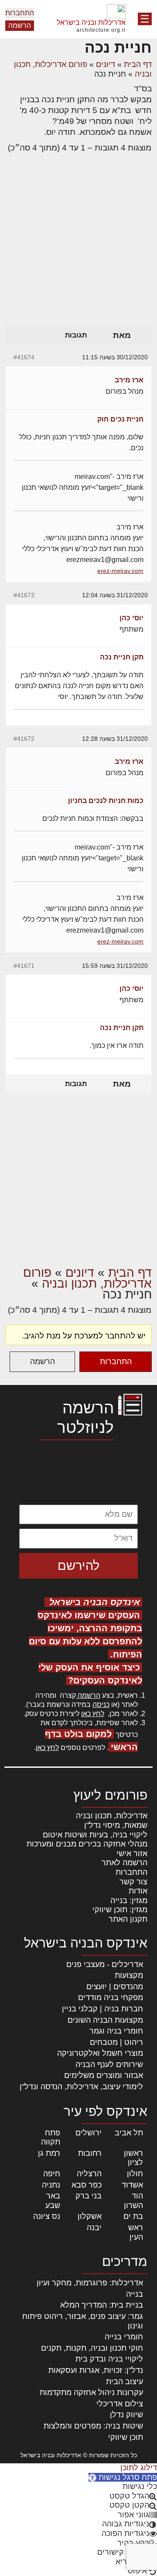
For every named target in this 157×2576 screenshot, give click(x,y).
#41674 (24, 357)
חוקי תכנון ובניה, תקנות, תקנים (92, 2348)
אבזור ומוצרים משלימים (104, 2075)
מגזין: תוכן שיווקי (120, 1910)
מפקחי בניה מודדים (111, 1997)
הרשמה (20, 25)
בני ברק (89, 2196)
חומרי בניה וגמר (116, 2031)
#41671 (24, 966)
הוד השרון (133, 2201)
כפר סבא (87, 2185)
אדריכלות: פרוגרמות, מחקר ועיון (90, 2283)
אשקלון (90, 2216)
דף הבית (138, 64)
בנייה (135, 2294)
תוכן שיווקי (126, 2437)
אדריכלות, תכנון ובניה (112, 1816)
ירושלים (89, 2133)
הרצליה (89, 2174)
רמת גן (49, 2153)
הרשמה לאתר (125, 1863)
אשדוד (132, 2185)
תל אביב (129, 2133)
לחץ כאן (93, 1714)
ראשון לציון (133, 2158)
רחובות (90, 2153)
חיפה (52, 2174)
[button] (123, 2477)
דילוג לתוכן (139, 2468)
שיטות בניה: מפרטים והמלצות (93, 2426)
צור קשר (133, 1882)
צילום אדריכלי (120, 2404)
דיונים (106, 64)
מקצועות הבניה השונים (105, 2020)
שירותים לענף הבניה (109, 2064)
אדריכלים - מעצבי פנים (105, 1964)
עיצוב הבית (125, 2382)
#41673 (24, 595)
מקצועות (129, 1975)
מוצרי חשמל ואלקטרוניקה (100, 2053)
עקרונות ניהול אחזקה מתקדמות (91, 2392)
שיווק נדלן (126, 2415)
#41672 (24, 739)
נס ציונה (47, 2216)
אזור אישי (132, 1853)
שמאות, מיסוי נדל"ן (116, 1825)
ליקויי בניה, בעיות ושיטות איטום (95, 1835)
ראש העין (136, 2232)
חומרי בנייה (124, 2337)
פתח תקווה (51, 2138)
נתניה (51, 2185)
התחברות (20, 13)
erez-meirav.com (120, 571)
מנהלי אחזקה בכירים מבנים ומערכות (87, 1844)
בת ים (133, 2216)
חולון (135, 2174)
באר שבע (53, 2201)
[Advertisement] (78, 243)
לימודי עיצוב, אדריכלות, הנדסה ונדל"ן (81, 2087)
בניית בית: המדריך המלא (102, 2305)
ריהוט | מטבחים (116, 2042)
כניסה (101, 1705)
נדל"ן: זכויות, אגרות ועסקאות (96, 2370)
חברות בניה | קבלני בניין (102, 2009)
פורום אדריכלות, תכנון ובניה (87, 1278)
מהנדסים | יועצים (115, 1987)
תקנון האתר (128, 1919)
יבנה (94, 2228)
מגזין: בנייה (129, 1900)
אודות (138, 1891)
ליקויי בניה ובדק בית (109, 2359)
